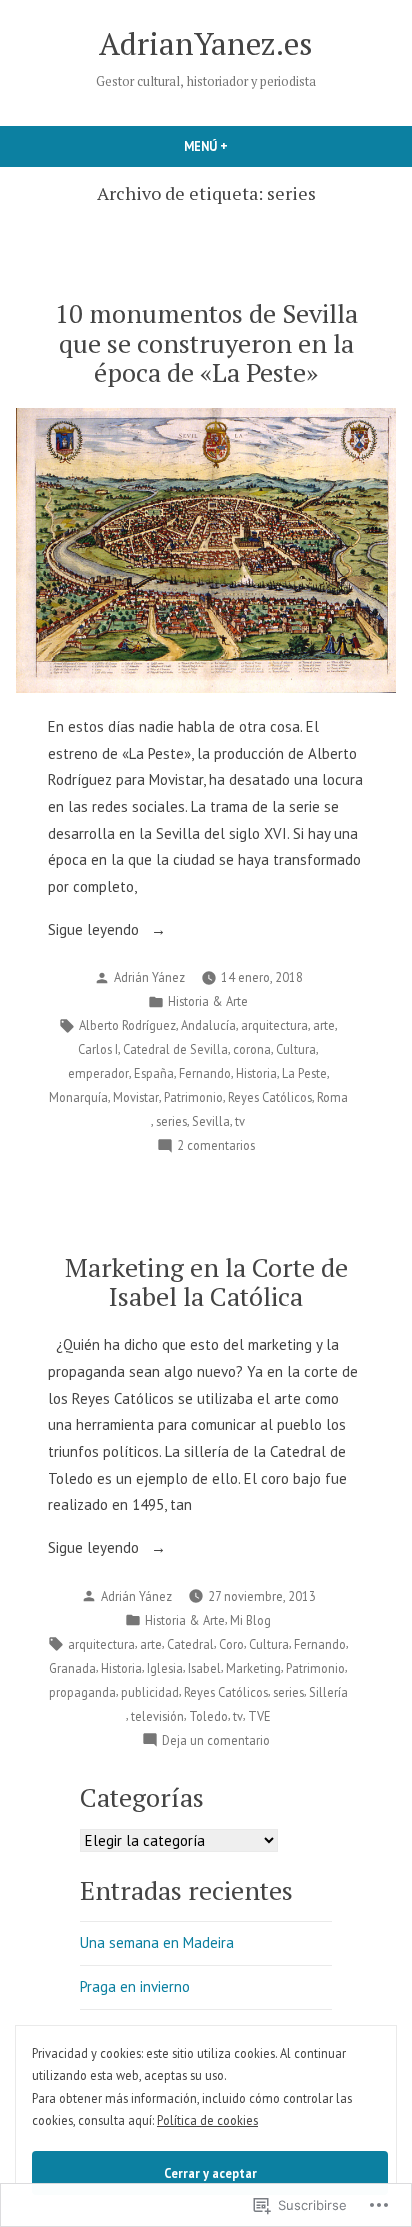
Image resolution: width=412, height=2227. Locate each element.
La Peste (304, 1073)
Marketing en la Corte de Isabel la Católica (206, 1281)
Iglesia (165, 1668)
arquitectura (274, 1025)
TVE (259, 1716)
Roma (332, 1097)
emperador (98, 1073)
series (171, 1121)
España (154, 1073)
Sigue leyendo (95, 931)
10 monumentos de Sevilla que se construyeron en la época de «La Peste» (206, 342)
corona (252, 1049)
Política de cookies (207, 2120)
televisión (157, 1716)
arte (324, 1025)
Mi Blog (250, 1620)
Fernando (205, 1073)
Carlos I (98, 1049)
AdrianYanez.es (206, 43)
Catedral (190, 1644)
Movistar (136, 1097)
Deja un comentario (216, 1741)
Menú (239, 146)
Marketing (253, 1668)
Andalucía (208, 1025)
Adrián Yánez (149, 977)
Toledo (208, 1716)
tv (240, 1121)
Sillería (328, 1692)
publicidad (150, 1692)
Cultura (296, 1049)
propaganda (82, 1692)
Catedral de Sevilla (175, 1049)
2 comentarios (216, 1146)
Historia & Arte (208, 1001)
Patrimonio (193, 1097)
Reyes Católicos (270, 1097)
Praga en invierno (135, 1986)
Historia (256, 1073)
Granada (72, 1668)
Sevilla (211, 1121)
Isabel (204, 1668)
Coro (231, 1644)
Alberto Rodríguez (127, 1025)
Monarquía (78, 1097)
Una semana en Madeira (157, 1942)
